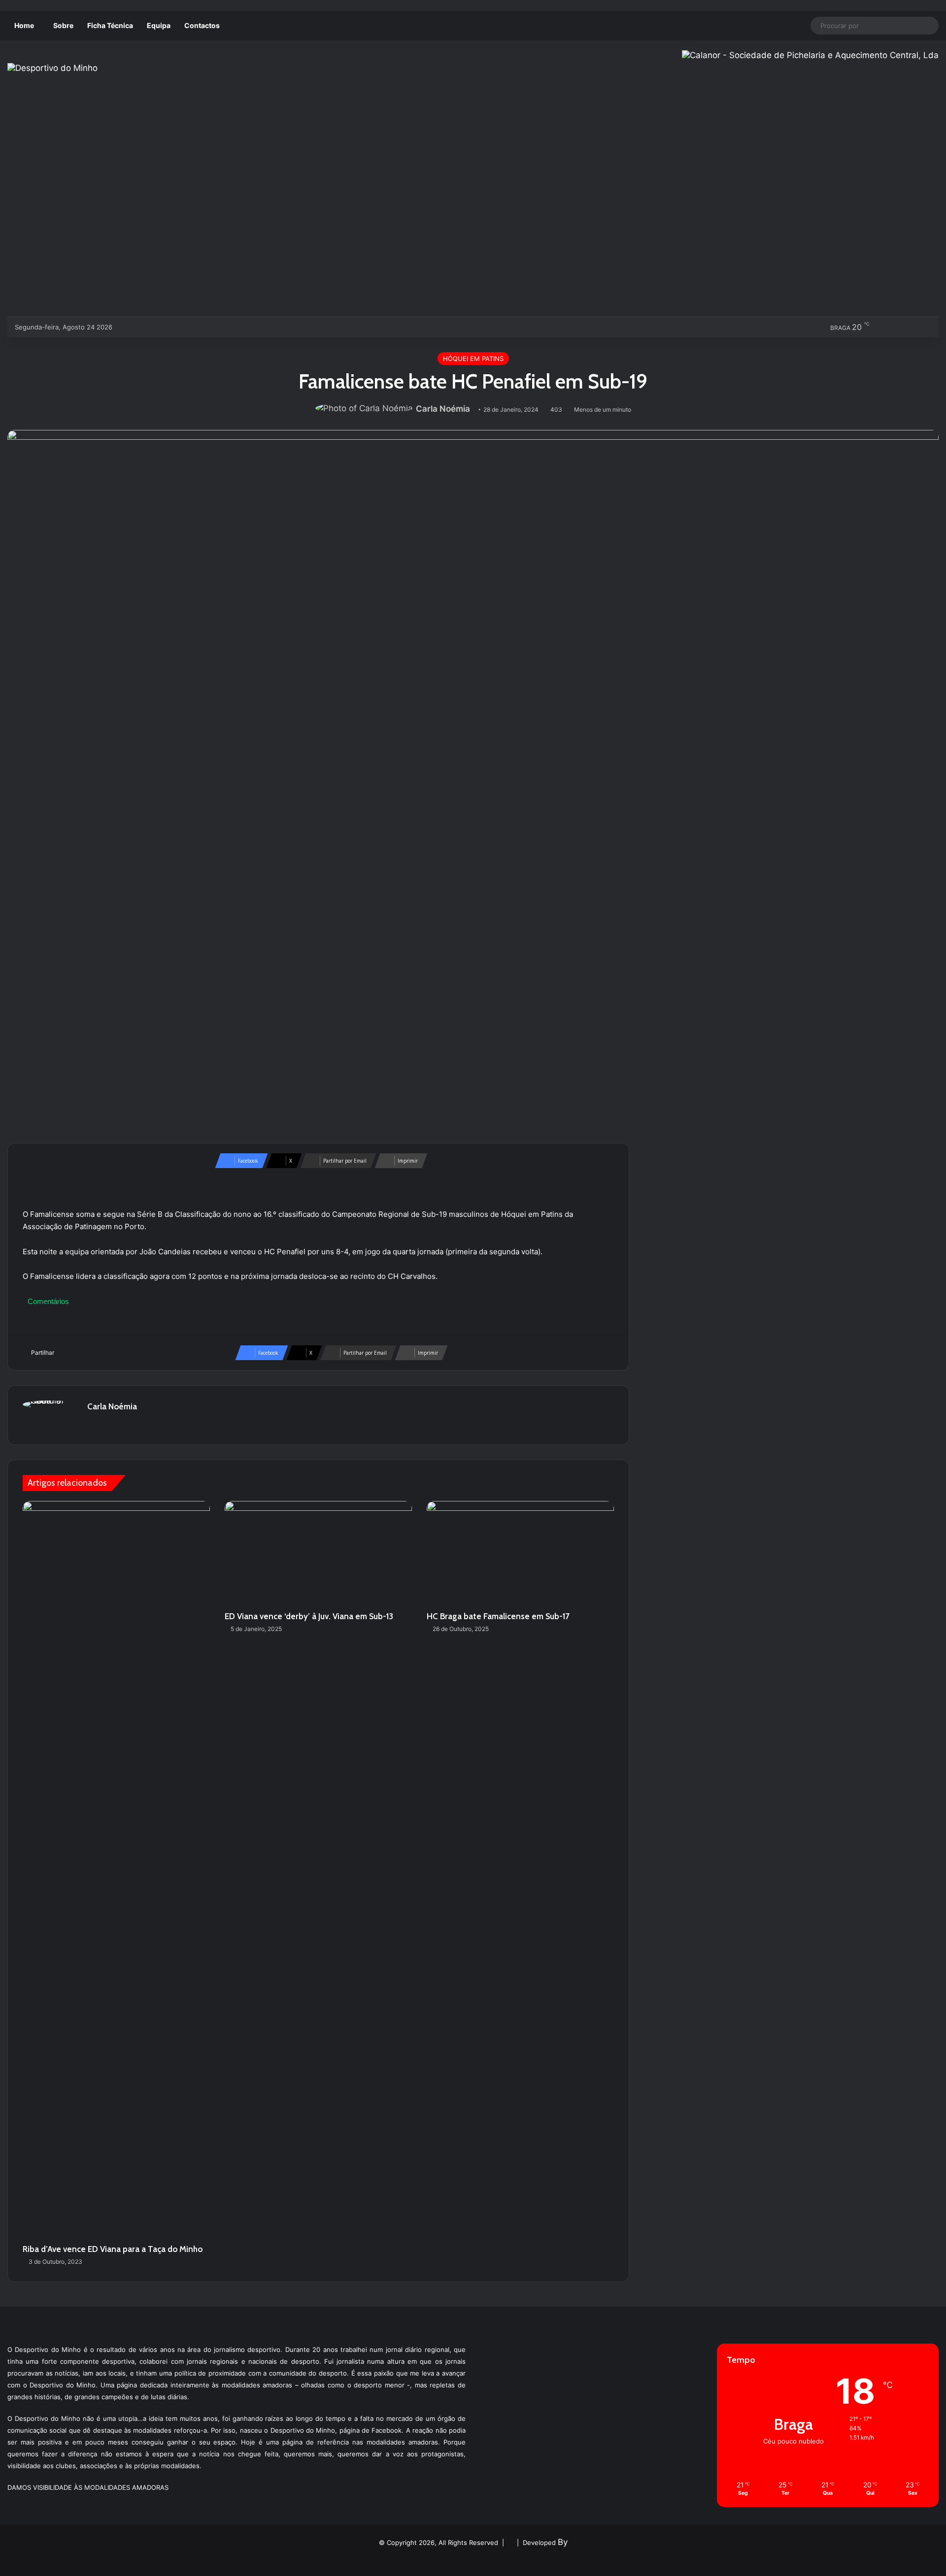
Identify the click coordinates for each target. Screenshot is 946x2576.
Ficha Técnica (110, 25)
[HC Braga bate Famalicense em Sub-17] (520, 1554)
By (563, 2542)
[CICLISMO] (160, 327)
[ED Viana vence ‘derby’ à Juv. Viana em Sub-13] (318, 1554)
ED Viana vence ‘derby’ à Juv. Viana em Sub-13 (309, 1616)
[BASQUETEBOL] (144, 327)
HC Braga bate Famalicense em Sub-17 (498, 1616)
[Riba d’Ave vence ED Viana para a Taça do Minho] (116, 1870)
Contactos (202, 25)
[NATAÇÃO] (209, 327)
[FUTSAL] (177, 327)
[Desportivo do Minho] (52, 68)
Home (24, 25)
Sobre (63, 25)
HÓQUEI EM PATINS (473, 359)
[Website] (93, 1424)
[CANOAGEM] (128, 327)
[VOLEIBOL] (193, 327)
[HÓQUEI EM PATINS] (225, 327)
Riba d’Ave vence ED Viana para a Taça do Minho (113, 2249)
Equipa (159, 25)
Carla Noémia (443, 409)
